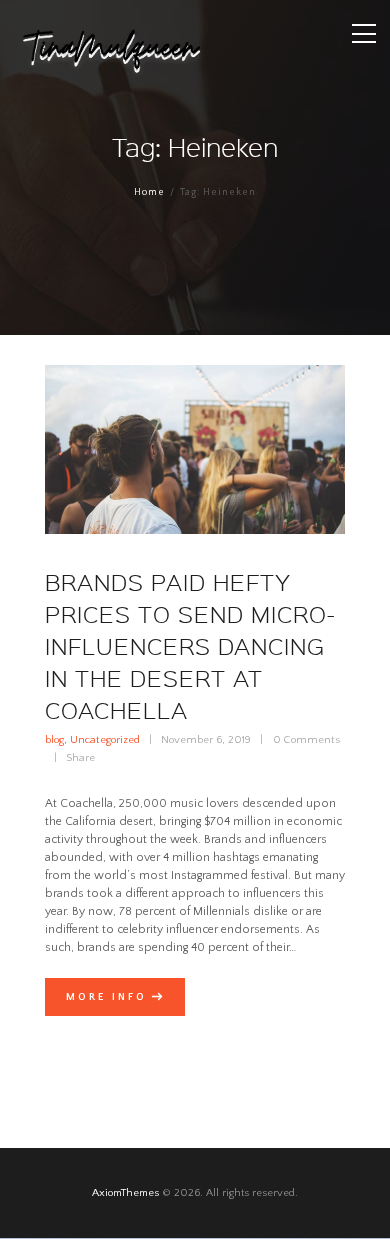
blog (54, 740)
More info (106, 997)
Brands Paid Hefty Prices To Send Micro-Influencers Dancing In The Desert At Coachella (190, 646)
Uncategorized (105, 740)
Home (149, 192)
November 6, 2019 (206, 740)
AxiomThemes (125, 1193)
